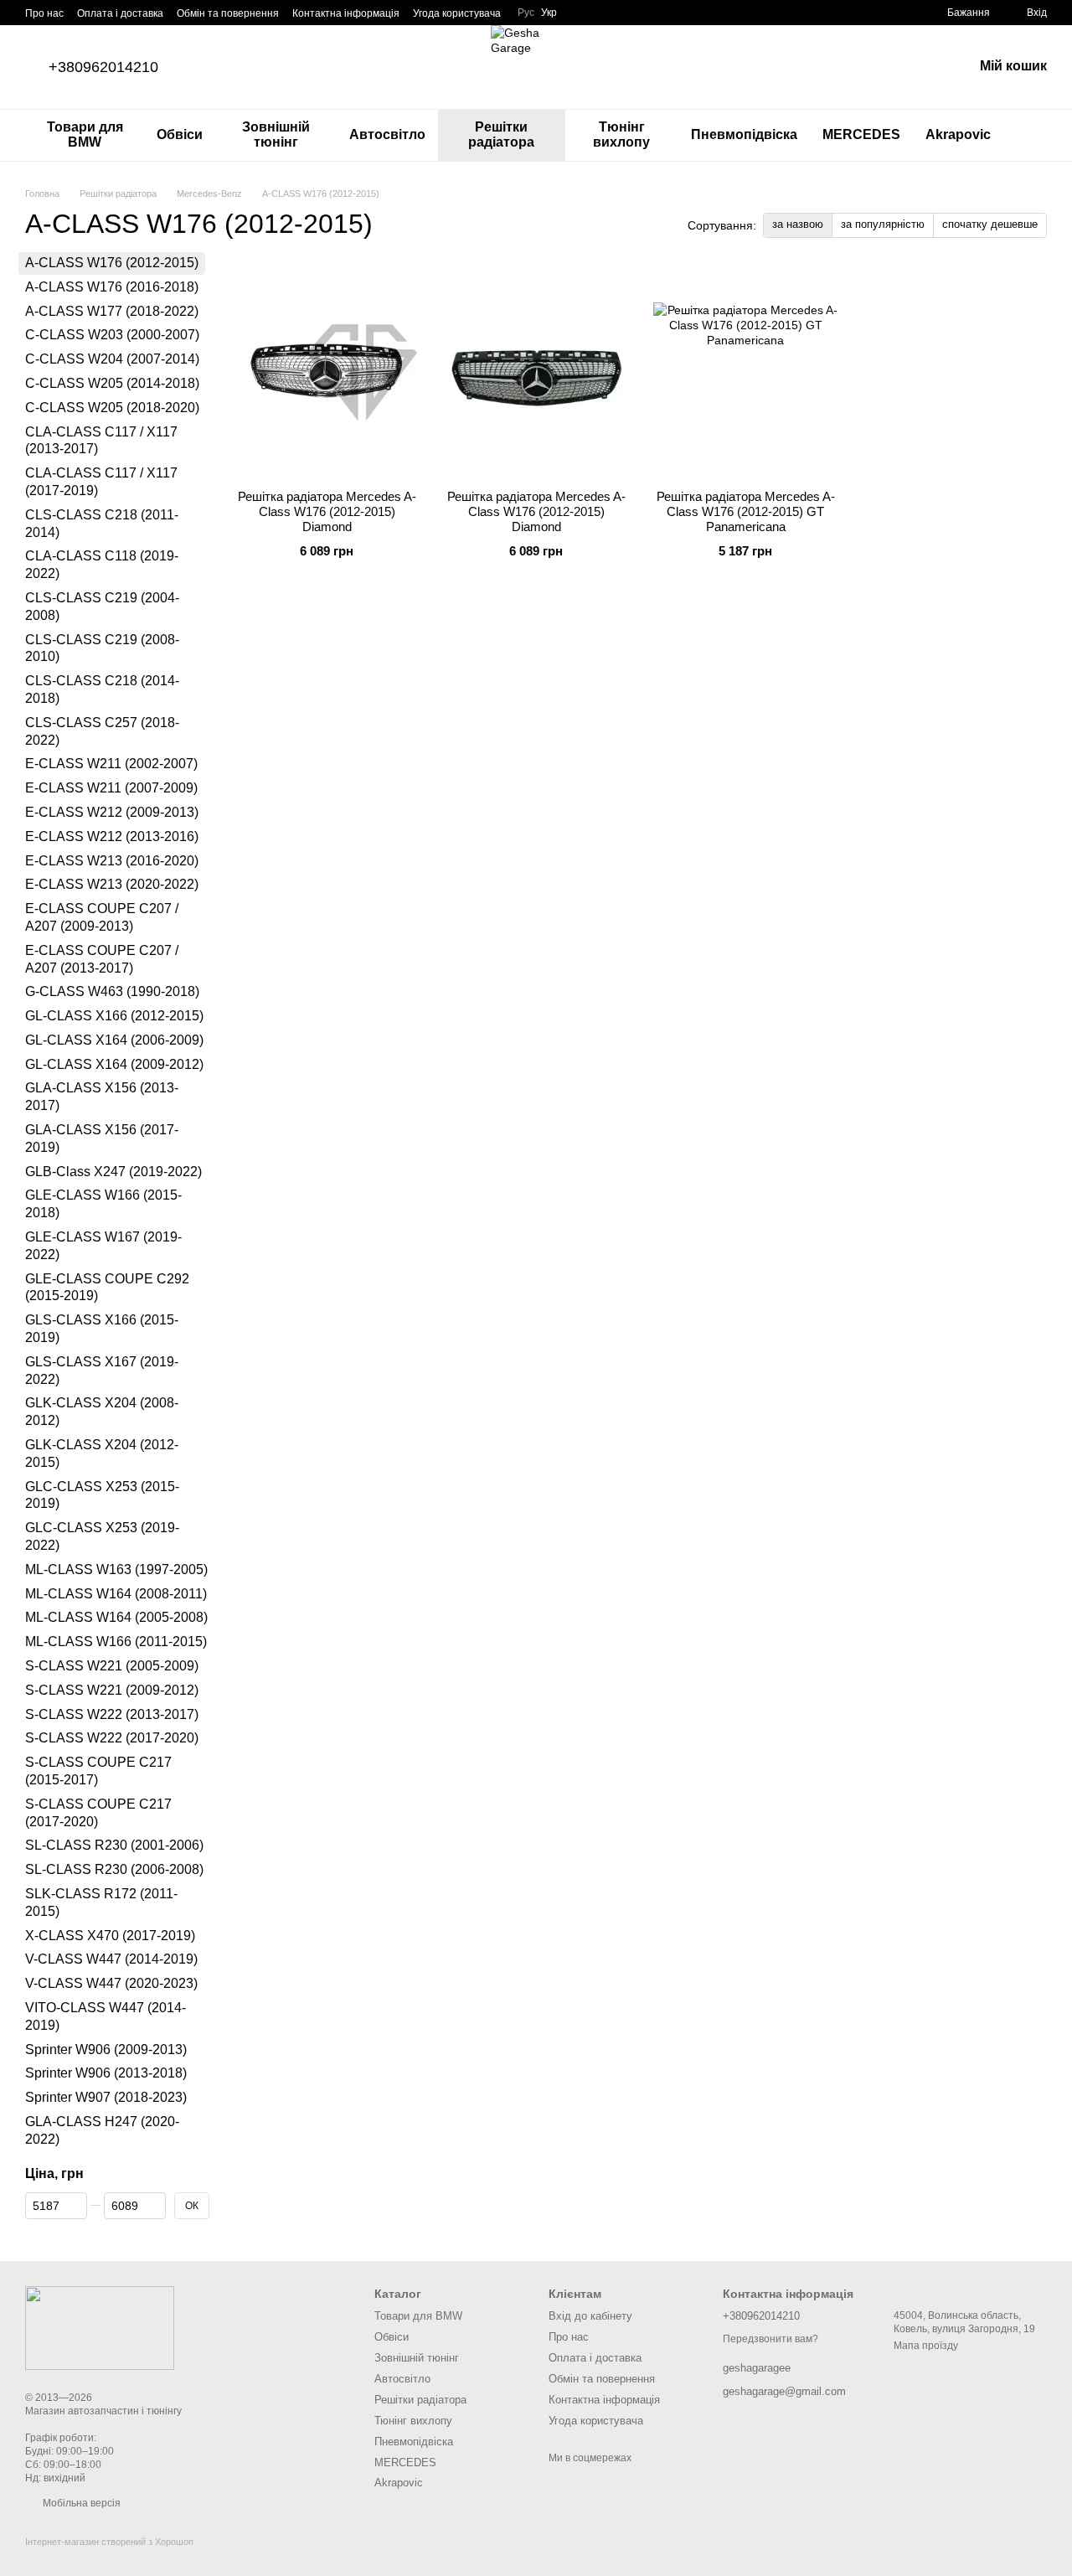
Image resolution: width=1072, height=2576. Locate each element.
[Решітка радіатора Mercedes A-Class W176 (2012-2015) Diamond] (327, 372)
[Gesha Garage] (100, 2327)
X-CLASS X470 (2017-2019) (110, 1935)
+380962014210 (103, 67)
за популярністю (883, 224)
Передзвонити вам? (770, 2339)
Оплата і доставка (120, 13)
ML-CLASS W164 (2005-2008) (116, 1617)
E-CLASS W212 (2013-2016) (112, 836)
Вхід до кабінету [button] (590, 2316)
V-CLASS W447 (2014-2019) (111, 1959)
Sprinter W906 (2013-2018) (106, 2073)
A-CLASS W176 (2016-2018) (112, 286)
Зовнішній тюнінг (276, 134)
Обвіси (180, 134)
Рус (526, 13)
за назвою (798, 224)
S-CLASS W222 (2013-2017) (112, 1714)
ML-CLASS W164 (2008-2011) (116, 1593)
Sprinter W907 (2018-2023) (106, 2097)
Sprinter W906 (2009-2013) (106, 2049)
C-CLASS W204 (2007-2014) (112, 359)
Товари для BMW (85, 134)
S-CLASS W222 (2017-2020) (112, 1738)
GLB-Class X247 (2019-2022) (113, 1171)
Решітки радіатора (501, 134)
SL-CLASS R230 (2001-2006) (114, 1845)
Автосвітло (387, 134)
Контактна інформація (346, 13)
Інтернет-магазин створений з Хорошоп (109, 2542)
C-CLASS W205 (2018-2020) (112, 407)
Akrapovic (958, 134)
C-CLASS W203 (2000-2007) (112, 335)
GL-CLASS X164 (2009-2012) (114, 1063)
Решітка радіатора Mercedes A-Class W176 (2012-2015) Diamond (327, 511)
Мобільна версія (80, 2503)
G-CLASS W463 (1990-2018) (112, 991)
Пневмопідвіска (744, 134)
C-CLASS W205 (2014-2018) (112, 383)
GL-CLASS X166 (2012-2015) (114, 1016)
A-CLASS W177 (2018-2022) (112, 310)
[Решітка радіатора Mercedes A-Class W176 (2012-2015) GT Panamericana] (745, 372)
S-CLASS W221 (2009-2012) (112, 1689)
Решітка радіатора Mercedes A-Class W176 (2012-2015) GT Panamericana (746, 511)
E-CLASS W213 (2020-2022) (112, 884)
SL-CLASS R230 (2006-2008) (114, 1869)
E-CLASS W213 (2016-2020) (112, 860)
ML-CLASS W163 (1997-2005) (116, 1569)
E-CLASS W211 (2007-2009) (111, 788)
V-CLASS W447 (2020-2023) (111, 1983)
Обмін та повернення (228, 13)
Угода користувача (457, 13)
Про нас (44, 13)
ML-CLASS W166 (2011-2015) (116, 1642)
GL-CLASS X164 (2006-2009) (114, 1039)
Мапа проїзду (926, 2346)
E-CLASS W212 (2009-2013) (112, 811)
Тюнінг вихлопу (621, 134)
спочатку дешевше (990, 224)
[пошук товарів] (1033, 135)
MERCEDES (861, 134)
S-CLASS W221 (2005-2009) (112, 1666)
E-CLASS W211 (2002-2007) (111, 764)
